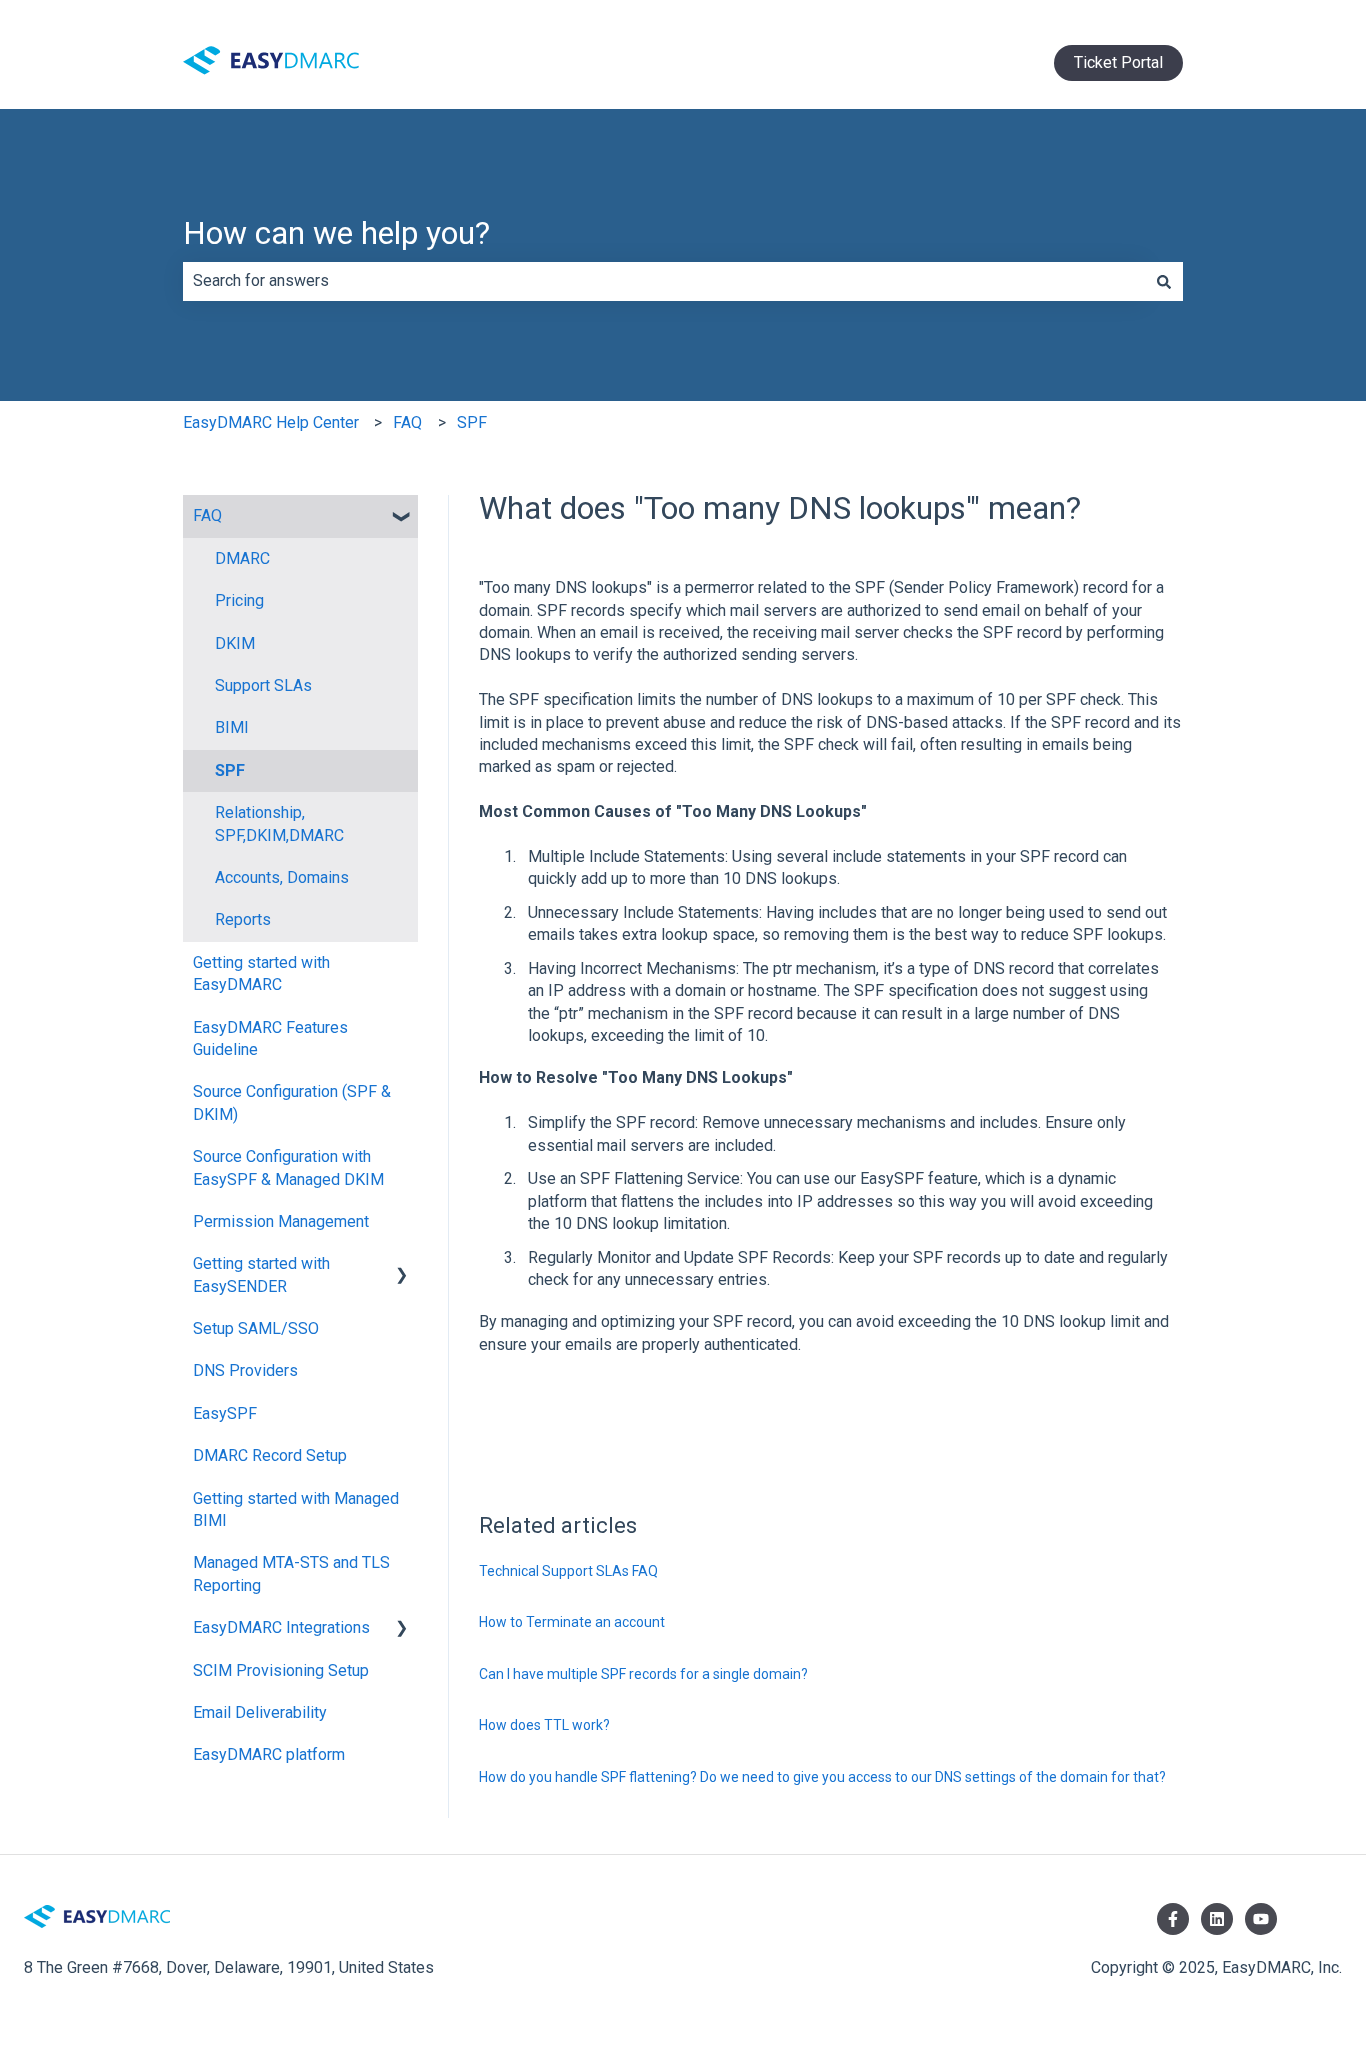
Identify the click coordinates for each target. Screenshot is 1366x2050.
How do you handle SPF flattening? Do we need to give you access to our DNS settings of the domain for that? (822, 1777)
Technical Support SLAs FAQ (568, 1571)
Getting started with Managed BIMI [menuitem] (296, 1509)
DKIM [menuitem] (235, 643)
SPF (472, 422)
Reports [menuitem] (243, 919)
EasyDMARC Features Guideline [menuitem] (270, 1038)
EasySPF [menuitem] (225, 1413)
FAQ (407, 422)
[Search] (1164, 281)
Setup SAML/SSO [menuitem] (256, 1328)
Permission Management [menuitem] (281, 1221)
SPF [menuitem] (230, 770)
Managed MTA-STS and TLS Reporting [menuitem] (291, 1573)
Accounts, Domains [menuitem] (282, 877)
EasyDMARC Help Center (271, 422)
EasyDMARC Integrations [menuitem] (281, 1627)
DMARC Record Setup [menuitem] (270, 1455)
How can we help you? (336, 233)
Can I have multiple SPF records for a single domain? (643, 1674)
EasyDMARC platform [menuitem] (269, 1754)
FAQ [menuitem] (207, 515)
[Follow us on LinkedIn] (1217, 1919)
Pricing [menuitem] (239, 600)
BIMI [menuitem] (232, 727)
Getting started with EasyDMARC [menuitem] (261, 973)
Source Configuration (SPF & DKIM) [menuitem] (292, 1102)
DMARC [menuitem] (242, 558)
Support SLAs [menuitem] (263, 685)
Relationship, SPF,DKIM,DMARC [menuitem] (279, 823)
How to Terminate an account (572, 1622)
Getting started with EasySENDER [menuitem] (261, 1274)
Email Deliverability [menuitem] (260, 1712)
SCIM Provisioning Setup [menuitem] (281, 1670)
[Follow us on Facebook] (1173, 1919)
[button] (402, 517)
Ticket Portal (1118, 62)
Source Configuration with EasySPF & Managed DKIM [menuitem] (288, 1167)
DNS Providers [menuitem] (245, 1370)
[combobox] (664, 281)
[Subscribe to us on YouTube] (1261, 1919)
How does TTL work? (544, 1725)
